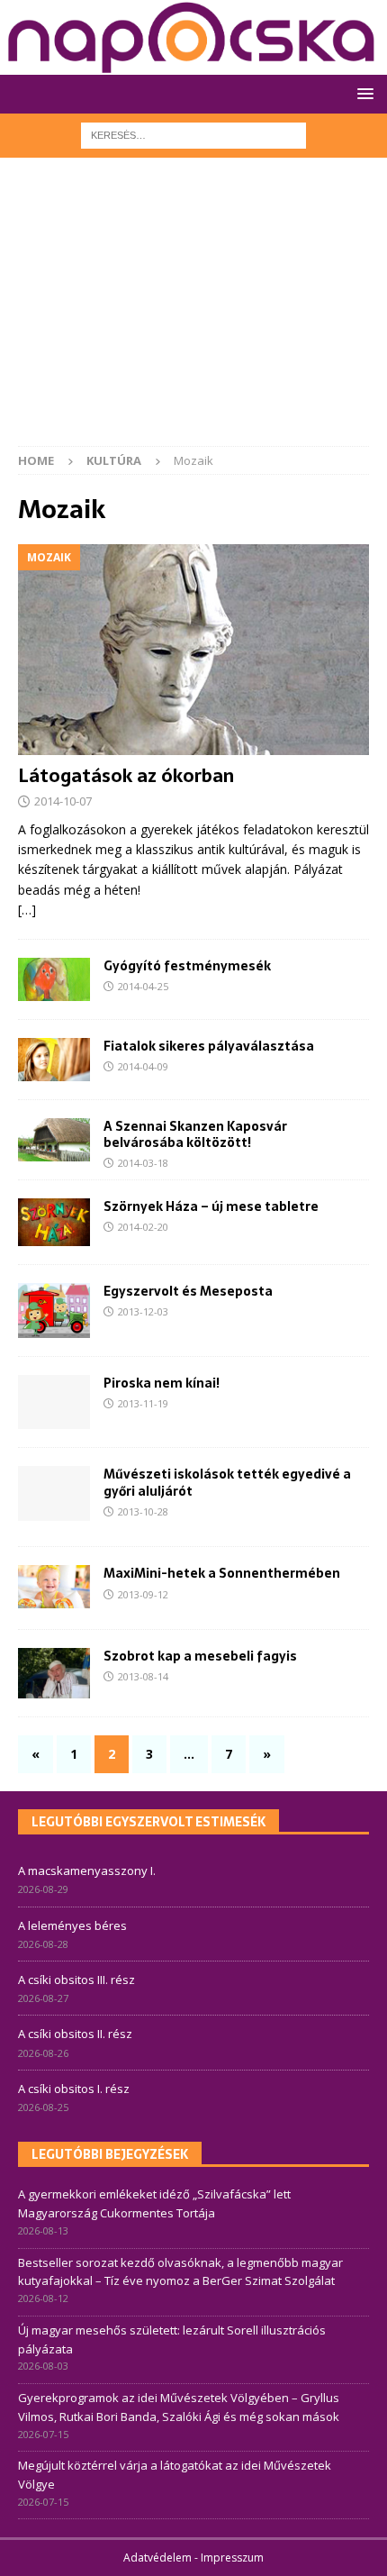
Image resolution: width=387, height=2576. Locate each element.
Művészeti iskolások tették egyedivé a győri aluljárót (227, 1482)
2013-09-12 (143, 1594)
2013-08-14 (143, 1676)
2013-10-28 (143, 1511)
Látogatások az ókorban (126, 776)
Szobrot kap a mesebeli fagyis (200, 1656)
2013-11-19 (143, 1403)
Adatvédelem (157, 2558)
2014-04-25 (143, 986)
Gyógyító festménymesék (187, 966)
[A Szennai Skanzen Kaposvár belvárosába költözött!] (54, 1140)
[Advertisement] (193, 311)
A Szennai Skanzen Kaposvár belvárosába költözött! (195, 1134)
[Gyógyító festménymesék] (54, 979)
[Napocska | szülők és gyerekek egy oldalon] (192, 37)
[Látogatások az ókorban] (193, 650)
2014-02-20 (143, 1227)
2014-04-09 (143, 1066)
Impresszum (232, 2558)
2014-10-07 (63, 801)
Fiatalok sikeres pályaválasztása (209, 1046)
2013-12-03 (143, 1311)
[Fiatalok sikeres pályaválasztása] (54, 1060)
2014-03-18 (143, 1163)
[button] (362, 93)
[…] (27, 910)
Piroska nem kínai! (162, 1383)
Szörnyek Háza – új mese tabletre (211, 1206)
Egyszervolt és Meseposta (188, 1291)
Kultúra (114, 460)
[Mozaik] (54, 1222)
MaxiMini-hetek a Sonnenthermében (222, 1573)
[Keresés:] (193, 134)
